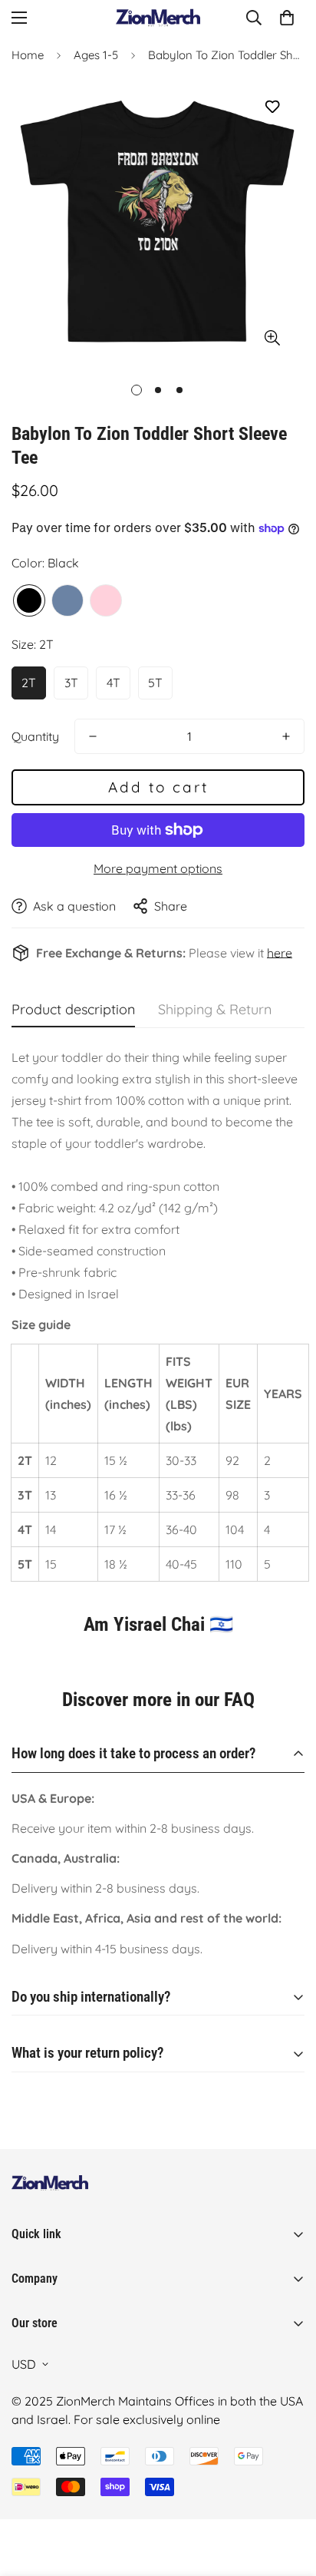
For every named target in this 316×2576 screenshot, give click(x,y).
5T (155, 683)
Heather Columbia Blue (67, 600)
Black (29, 600)
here (280, 953)
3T (71, 683)
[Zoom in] (272, 337)
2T (29, 683)
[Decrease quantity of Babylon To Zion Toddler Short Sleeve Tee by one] (93, 736)
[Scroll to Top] (288, 2495)
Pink (106, 600)
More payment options (158, 868)
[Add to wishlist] (272, 107)
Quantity (35, 736)
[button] (287, 18)
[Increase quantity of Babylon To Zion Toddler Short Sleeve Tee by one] (286, 736)
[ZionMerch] (158, 18)
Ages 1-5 (96, 55)
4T (114, 683)
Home (28, 55)
